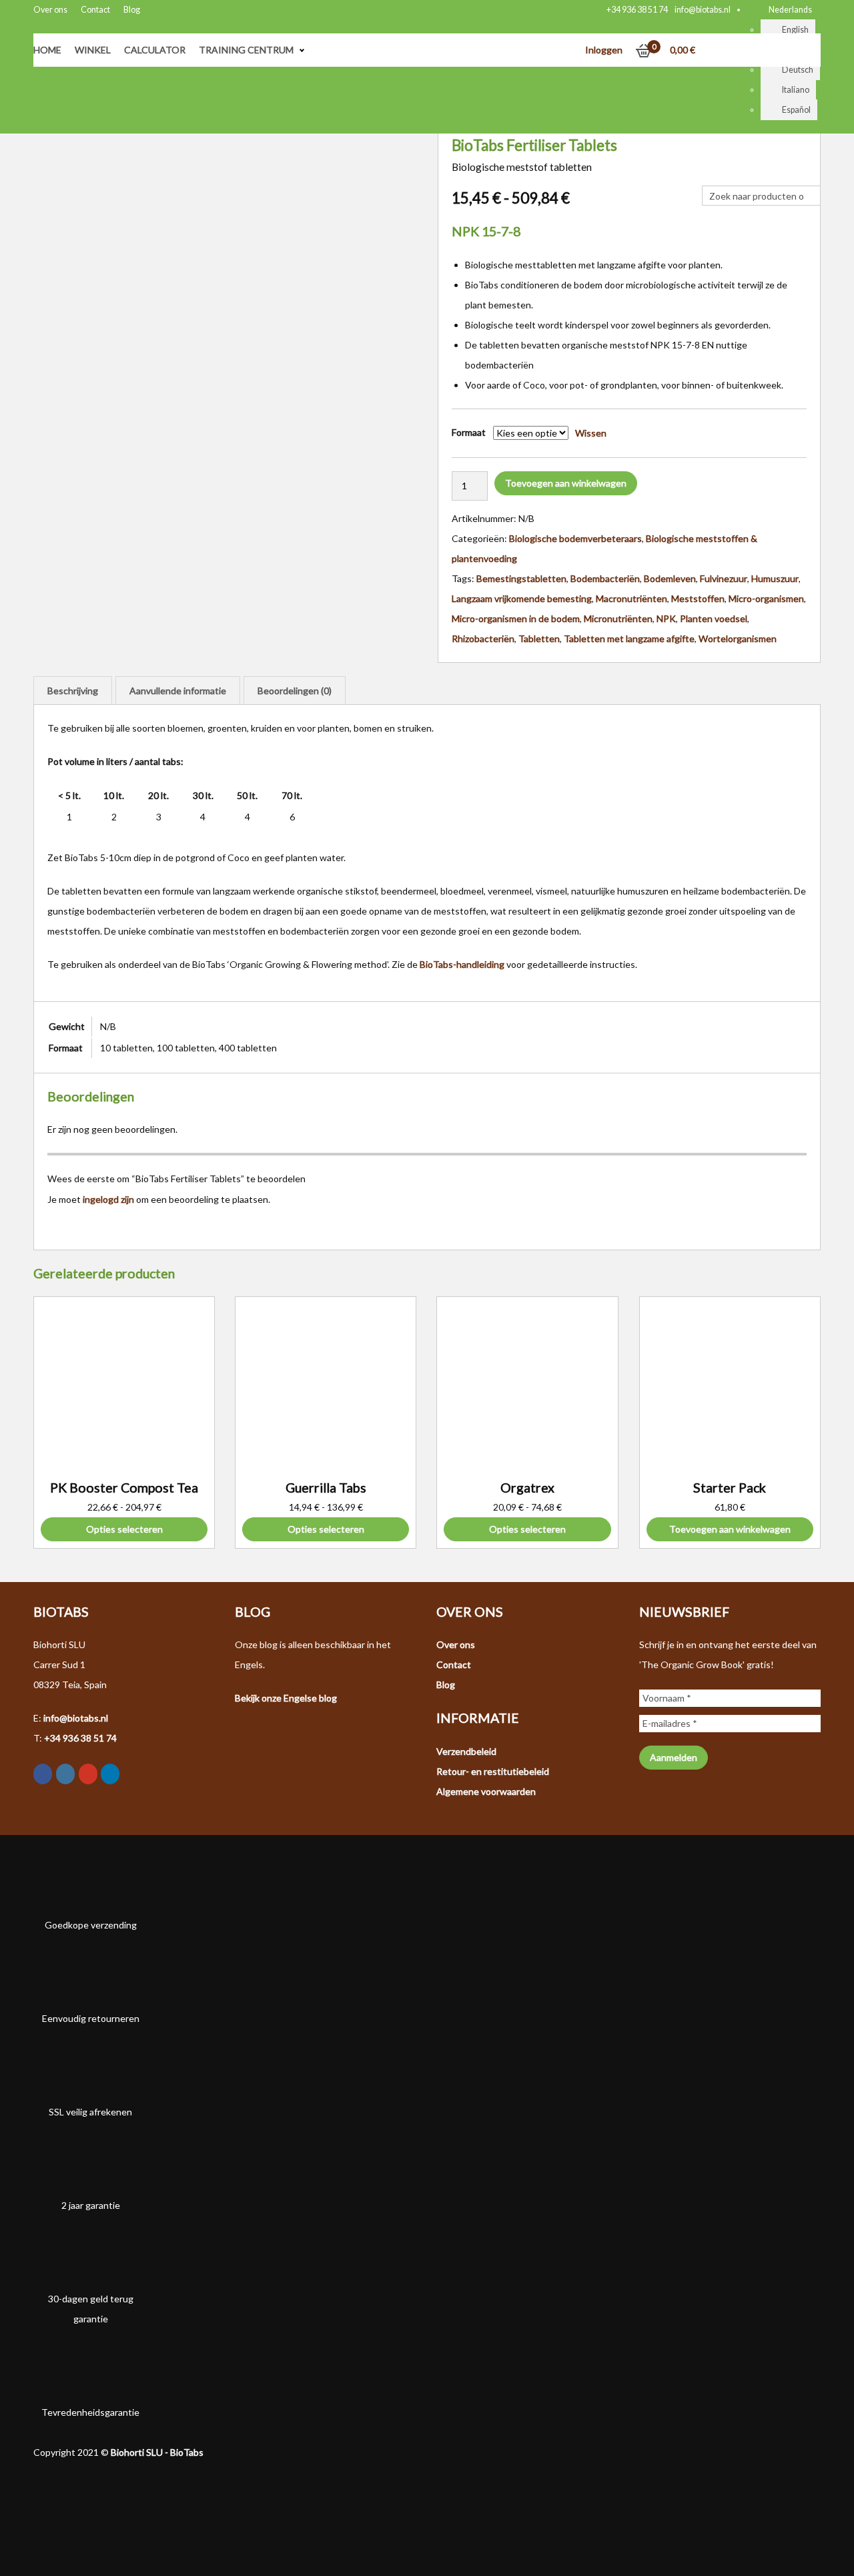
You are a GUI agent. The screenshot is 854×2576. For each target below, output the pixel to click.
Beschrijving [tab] (73, 691)
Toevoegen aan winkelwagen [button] (730, 1529)
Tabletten (539, 638)
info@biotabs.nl (703, 10)
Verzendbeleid (466, 1751)
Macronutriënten (631, 598)
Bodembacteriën (605, 578)
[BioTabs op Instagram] (65, 1774)
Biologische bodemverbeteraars (575, 538)
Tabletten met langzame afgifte (629, 638)
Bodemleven (670, 578)
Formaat (469, 432)
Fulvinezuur (724, 578)
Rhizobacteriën (483, 638)
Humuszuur (775, 578)
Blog (132, 10)
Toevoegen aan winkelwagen (566, 483)
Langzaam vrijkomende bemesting (522, 598)
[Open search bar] (709, 176)
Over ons (50, 10)
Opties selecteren (124, 1529)
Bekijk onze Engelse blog (286, 1698)
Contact (95, 10)
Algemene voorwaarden (486, 1791)
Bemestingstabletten (521, 578)
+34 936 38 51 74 (637, 10)
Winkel (93, 50)
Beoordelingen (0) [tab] (295, 691)
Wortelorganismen (738, 638)
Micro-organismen (766, 598)
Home (47, 50)
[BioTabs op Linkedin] (110, 1774)
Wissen (591, 433)
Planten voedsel (714, 618)
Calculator (155, 50)
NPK (666, 618)
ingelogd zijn (108, 1199)
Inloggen (604, 50)
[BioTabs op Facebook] (43, 1774)
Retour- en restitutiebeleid (493, 1771)
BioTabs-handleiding (462, 964)
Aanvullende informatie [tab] (178, 691)
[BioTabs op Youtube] (88, 1774)
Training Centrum (246, 50)
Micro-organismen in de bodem (516, 618)
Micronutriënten (618, 618)
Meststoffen (698, 598)
